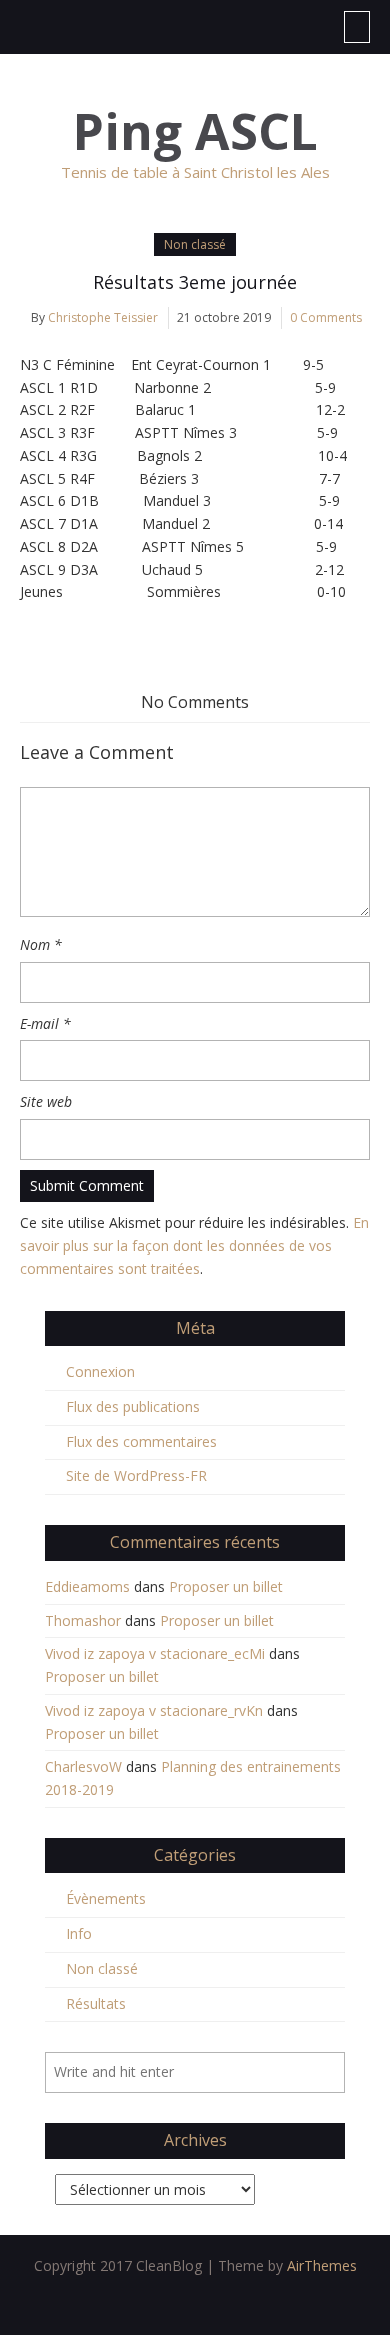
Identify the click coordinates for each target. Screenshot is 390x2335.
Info (79, 1933)
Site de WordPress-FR (136, 1475)
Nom (41, 944)
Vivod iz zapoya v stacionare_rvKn (154, 1710)
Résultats (96, 2003)
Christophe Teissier (103, 317)
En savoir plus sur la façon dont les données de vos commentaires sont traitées (194, 1245)
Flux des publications (133, 1406)
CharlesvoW (83, 1766)
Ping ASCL (195, 131)
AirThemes (322, 2265)
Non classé (195, 244)
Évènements (106, 1898)
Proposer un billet (226, 1586)
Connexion (100, 1371)
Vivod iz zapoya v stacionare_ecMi (155, 1653)
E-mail (45, 1023)
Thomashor (83, 1620)
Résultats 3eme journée (195, 282)
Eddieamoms (87, 1586)
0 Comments (326, 317)
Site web (46, 1101)
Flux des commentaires (141, 1441)
